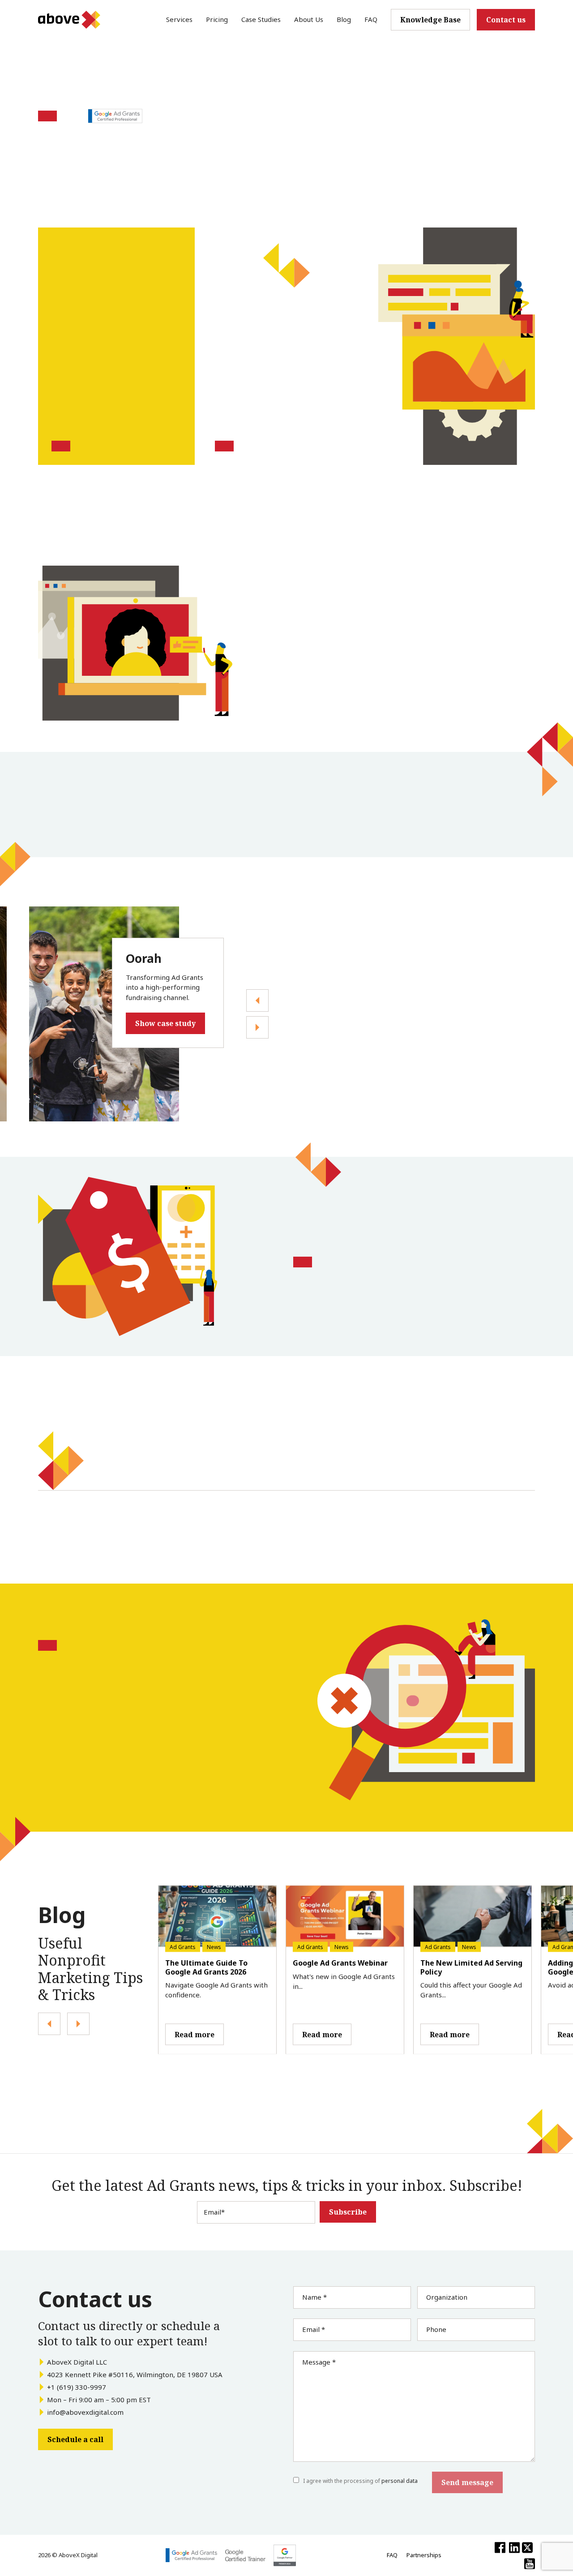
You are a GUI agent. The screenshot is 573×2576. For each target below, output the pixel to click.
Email (214, 2212)
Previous (257, 1027)
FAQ (371, 19)
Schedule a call (75, 2439)
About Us (309, 19)
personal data (400, 2481)
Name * (314, 2297)
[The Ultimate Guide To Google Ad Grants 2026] (217, 1917)
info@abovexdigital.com (85, 2412)
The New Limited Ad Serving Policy (471, 1967)
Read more (195, 2034)
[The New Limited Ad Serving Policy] (473, 1917)
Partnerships (424, 2555)
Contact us (506, 20)
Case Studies (261, 19)
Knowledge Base (430, 20)
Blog (344, 19)
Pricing (217, 19)
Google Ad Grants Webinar (340, 1963)
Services (179, 19)
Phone (436, 2329)
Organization (447, 2297)
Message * (319, 2362)
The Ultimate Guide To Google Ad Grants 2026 (206, 1967)
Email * (314, 2329)
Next (257, 1000)
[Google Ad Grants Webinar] (345, 1917)
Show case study (165, 1023)
